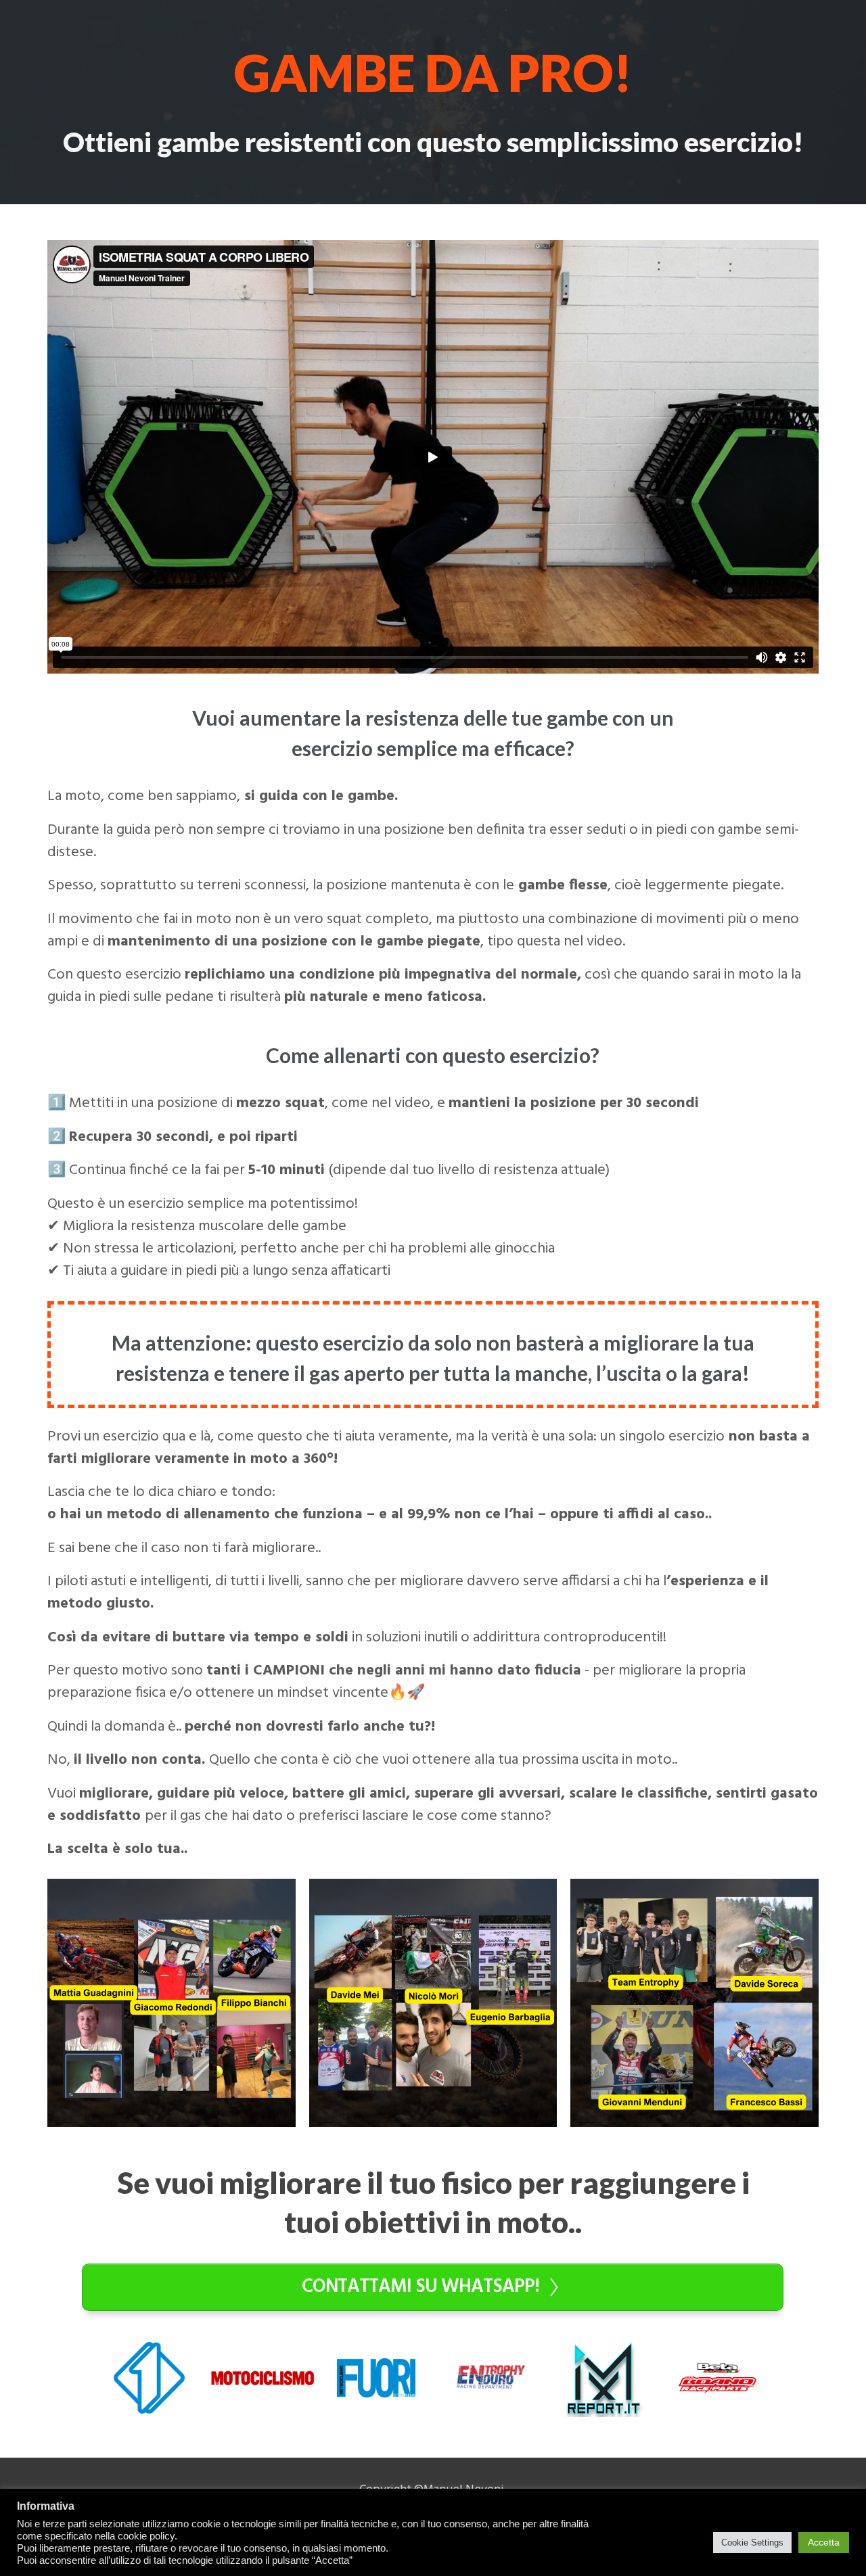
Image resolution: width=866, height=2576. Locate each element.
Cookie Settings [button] (752, 2543)
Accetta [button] (824, 2542)
